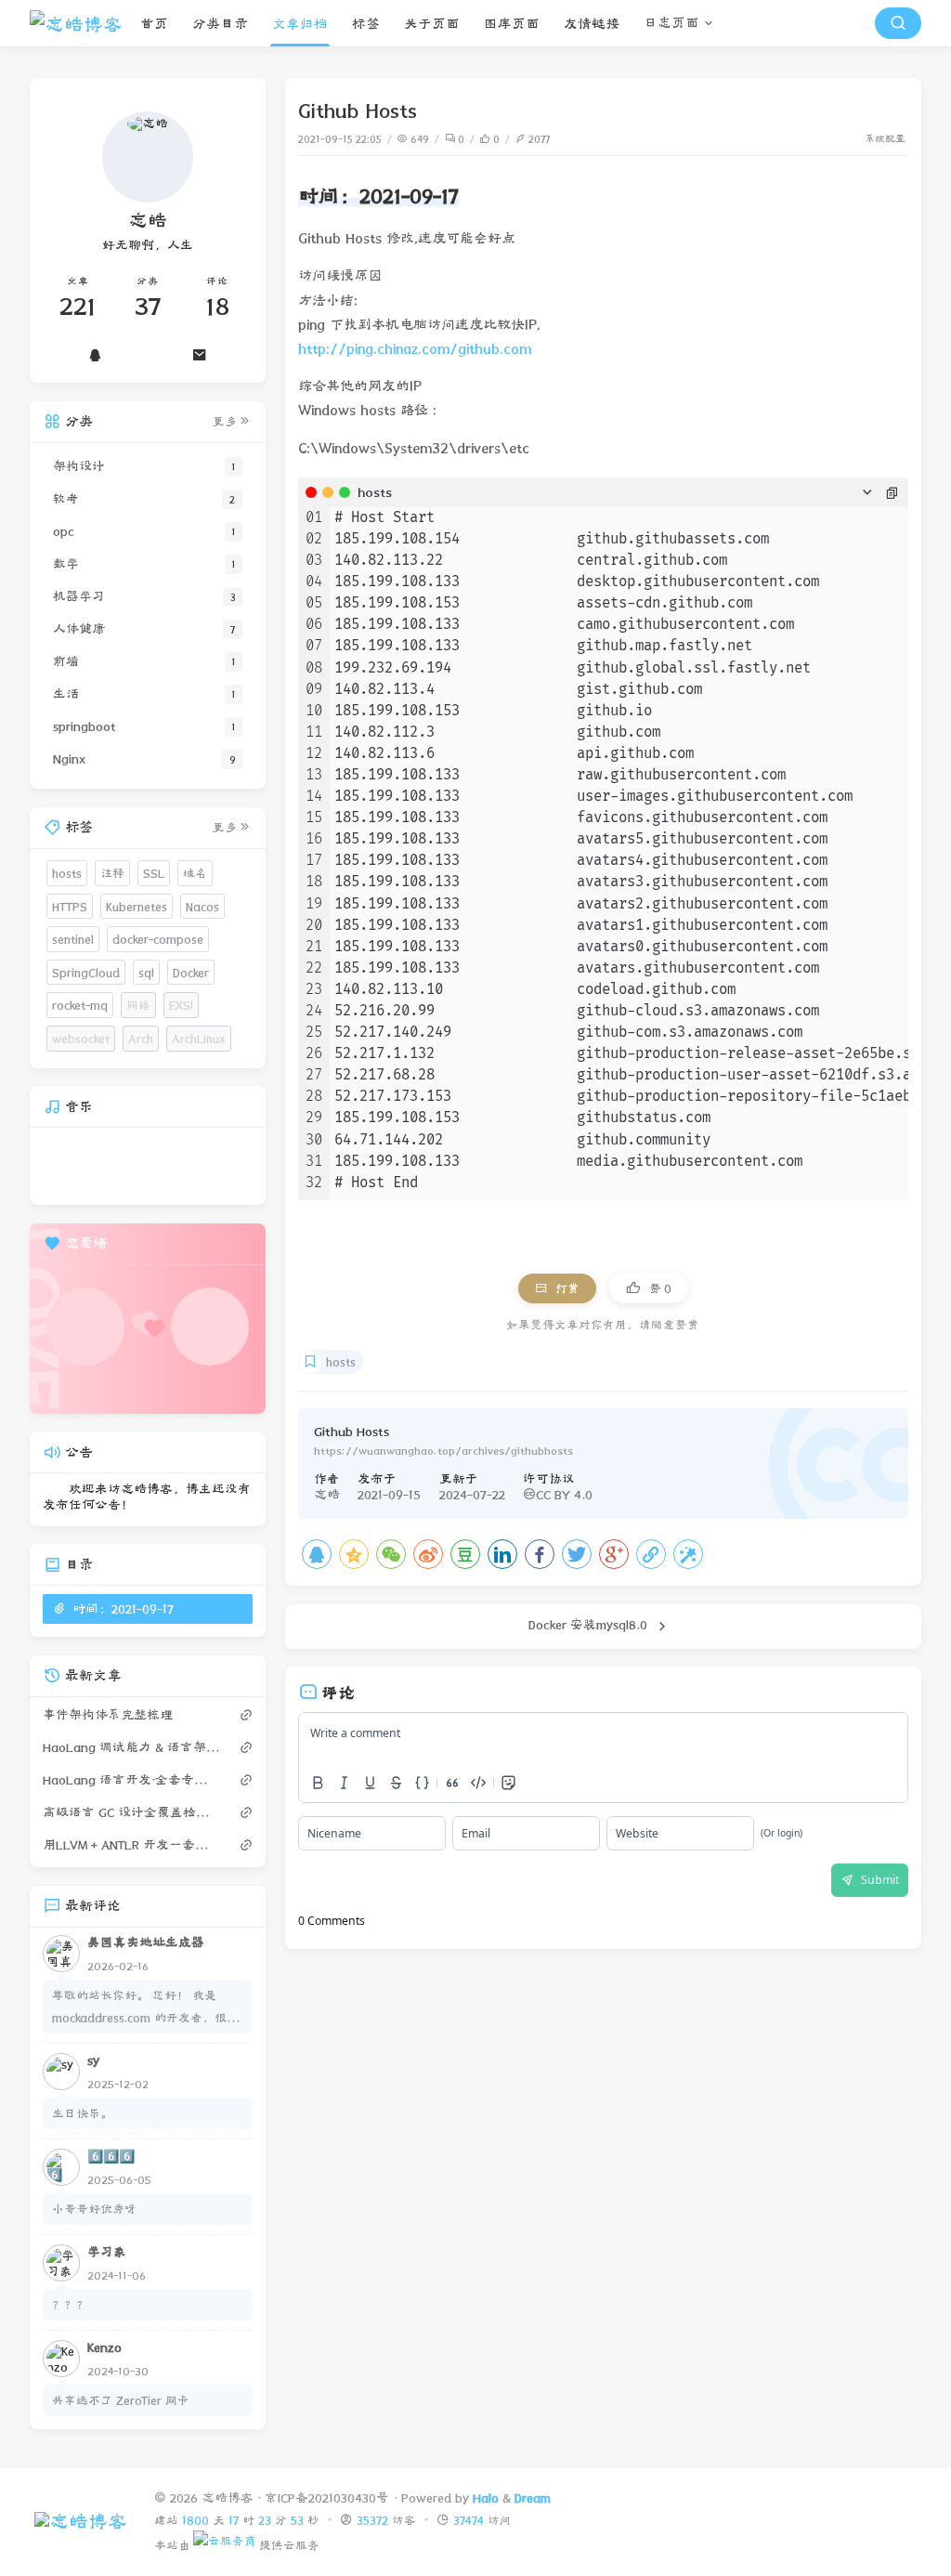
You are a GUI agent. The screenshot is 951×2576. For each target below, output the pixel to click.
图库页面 (512, 24)
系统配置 (885, 139)
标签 (366, 24)
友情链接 (592, 24)
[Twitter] (577, 1554)
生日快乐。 (82, 2113)
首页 (154, 24)
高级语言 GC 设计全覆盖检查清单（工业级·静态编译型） (132, 1812)
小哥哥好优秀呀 (94, 2209)
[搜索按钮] (898, 23)
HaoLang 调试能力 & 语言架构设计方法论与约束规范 (132, 1747)
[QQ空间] (354, 1554)
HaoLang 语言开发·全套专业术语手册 (132, 1780)
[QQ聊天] (95, 355)
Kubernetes (137, 906)
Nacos (202, 906)
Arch (141, 1038)
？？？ (70, 2304)
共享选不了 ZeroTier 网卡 (121, 2400)
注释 (112, 873)
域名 (195, 873)
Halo (486, 2498)
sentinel (73, 939)
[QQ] (317, 1554)
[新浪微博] (428, 1554)
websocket (81, 1038)
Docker (191, 972)
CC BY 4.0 (564, 1495)
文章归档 (300, 24)
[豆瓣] (465, 1554)
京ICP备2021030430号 (327, 2498)
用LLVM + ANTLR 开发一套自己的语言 (132, 1845)
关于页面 (432, 24)
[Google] (614, 1554)
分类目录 (220, 24)
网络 (138, 1005)
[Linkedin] (502, 1554)
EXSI (181, 1005)
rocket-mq (80, 1005)
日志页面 (671, 23)
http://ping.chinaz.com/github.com (415, 349)
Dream (533, 2498)
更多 (225, 422)
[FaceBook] (540, 1554)
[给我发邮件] (200, 355)
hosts (341, 1362)
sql (146, 972)
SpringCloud (86, 972)
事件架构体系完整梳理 (108, 1715)
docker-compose (158, 939)
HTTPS (70, 906)
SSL (154, 873)
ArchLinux (199, 1038)
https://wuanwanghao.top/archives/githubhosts (443, 1450)
